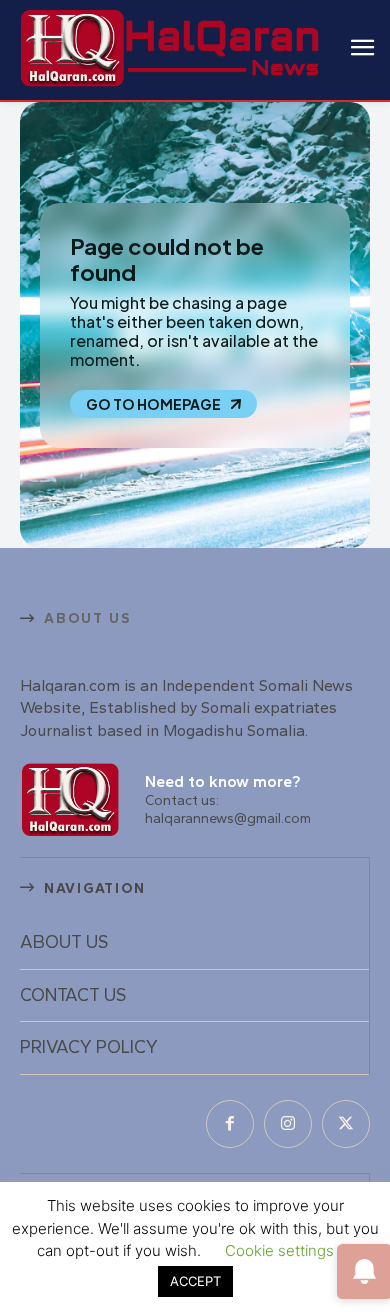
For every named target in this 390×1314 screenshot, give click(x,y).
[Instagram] (288, 1124)
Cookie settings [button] (279, 1250)
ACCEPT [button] (195, 1281)
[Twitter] (346, 1124)
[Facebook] (230, 1124)
